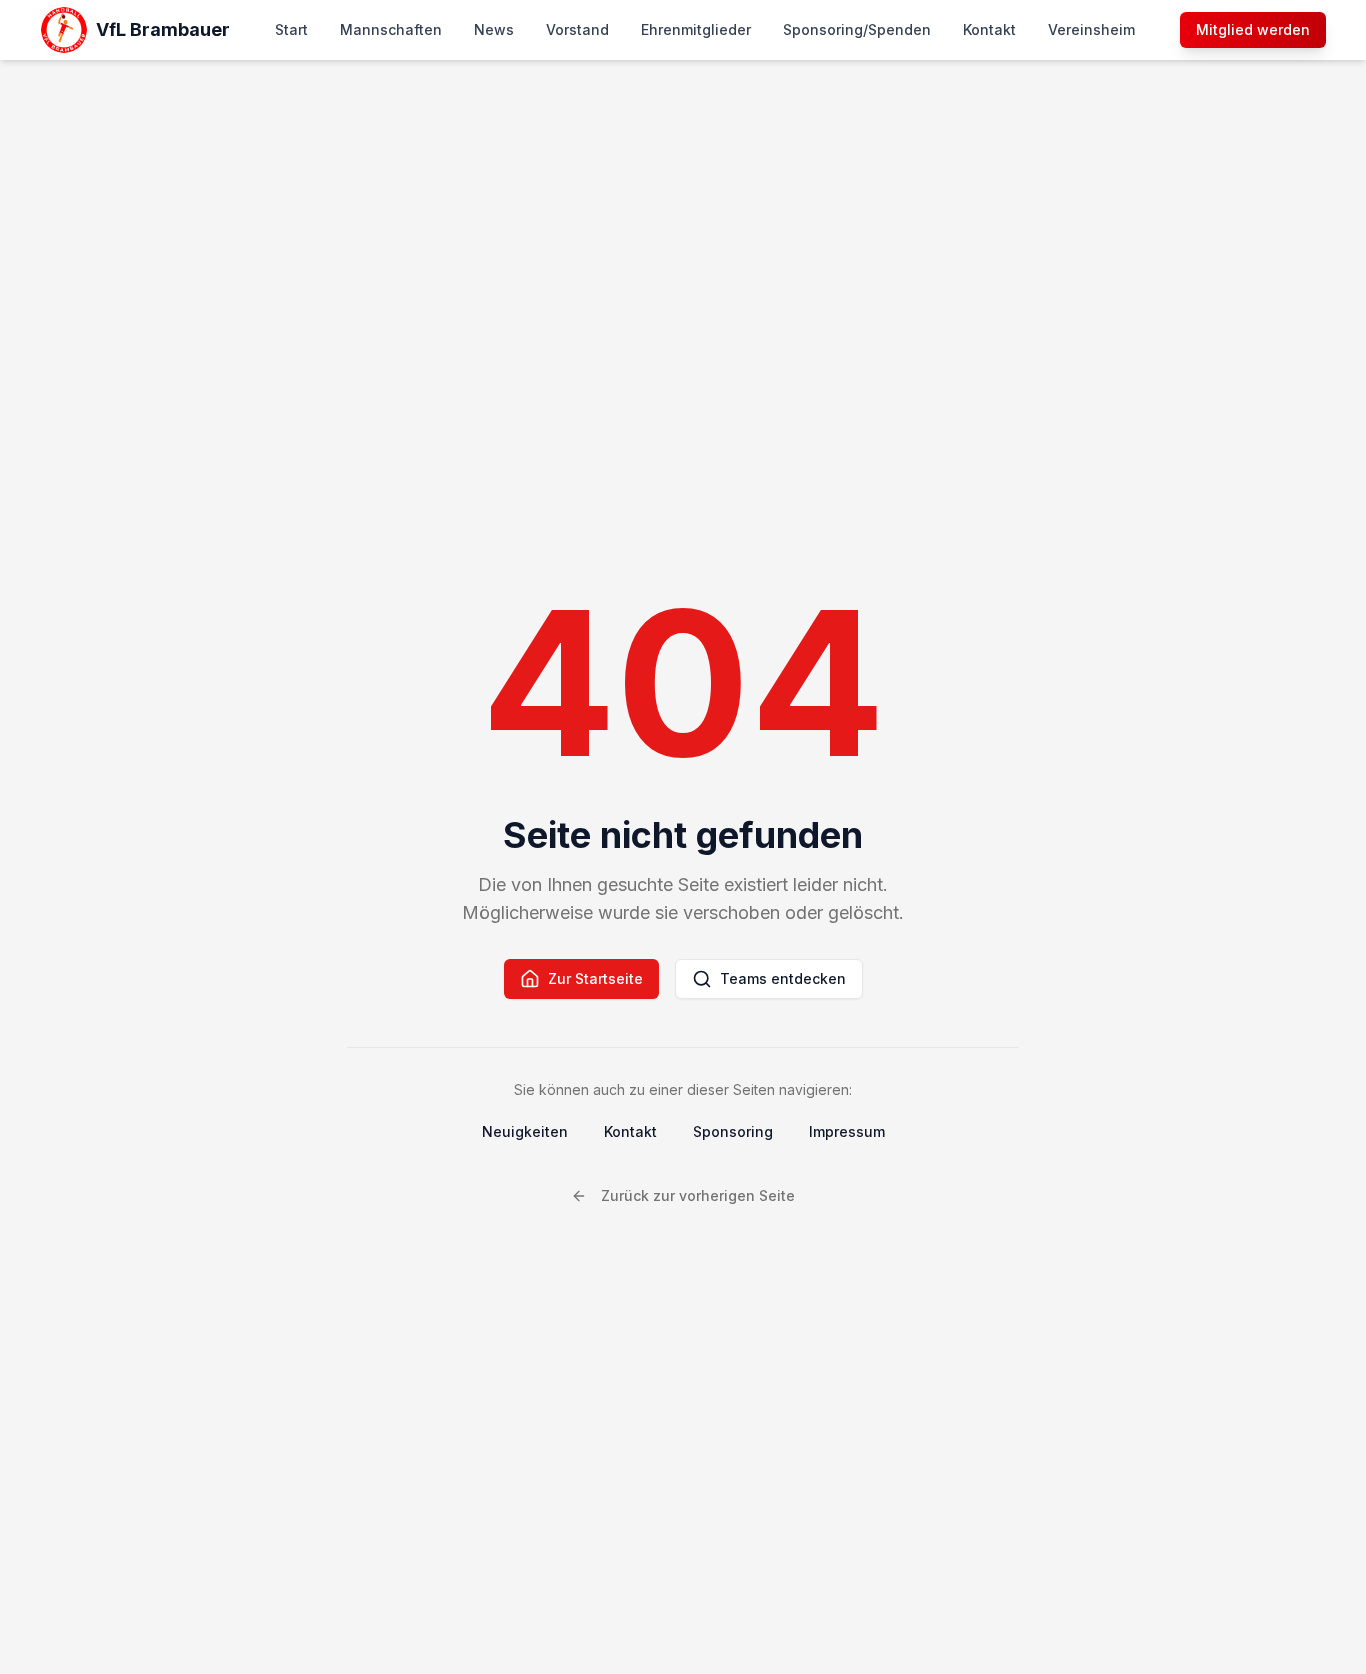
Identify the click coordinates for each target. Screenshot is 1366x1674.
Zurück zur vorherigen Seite (698, 1195)
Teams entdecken (783, 978)
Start (291, 29)
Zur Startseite (595, 978)
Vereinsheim (1091, 29)
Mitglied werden (1253, 29)
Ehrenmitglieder (696, 29)
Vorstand (577, 29)
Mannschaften (391, 29)
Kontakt (989, 29)
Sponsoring (733, 1131)
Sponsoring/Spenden (857, 29)
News (494, 29)
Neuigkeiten (525, 1131)
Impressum (847, 1131)
